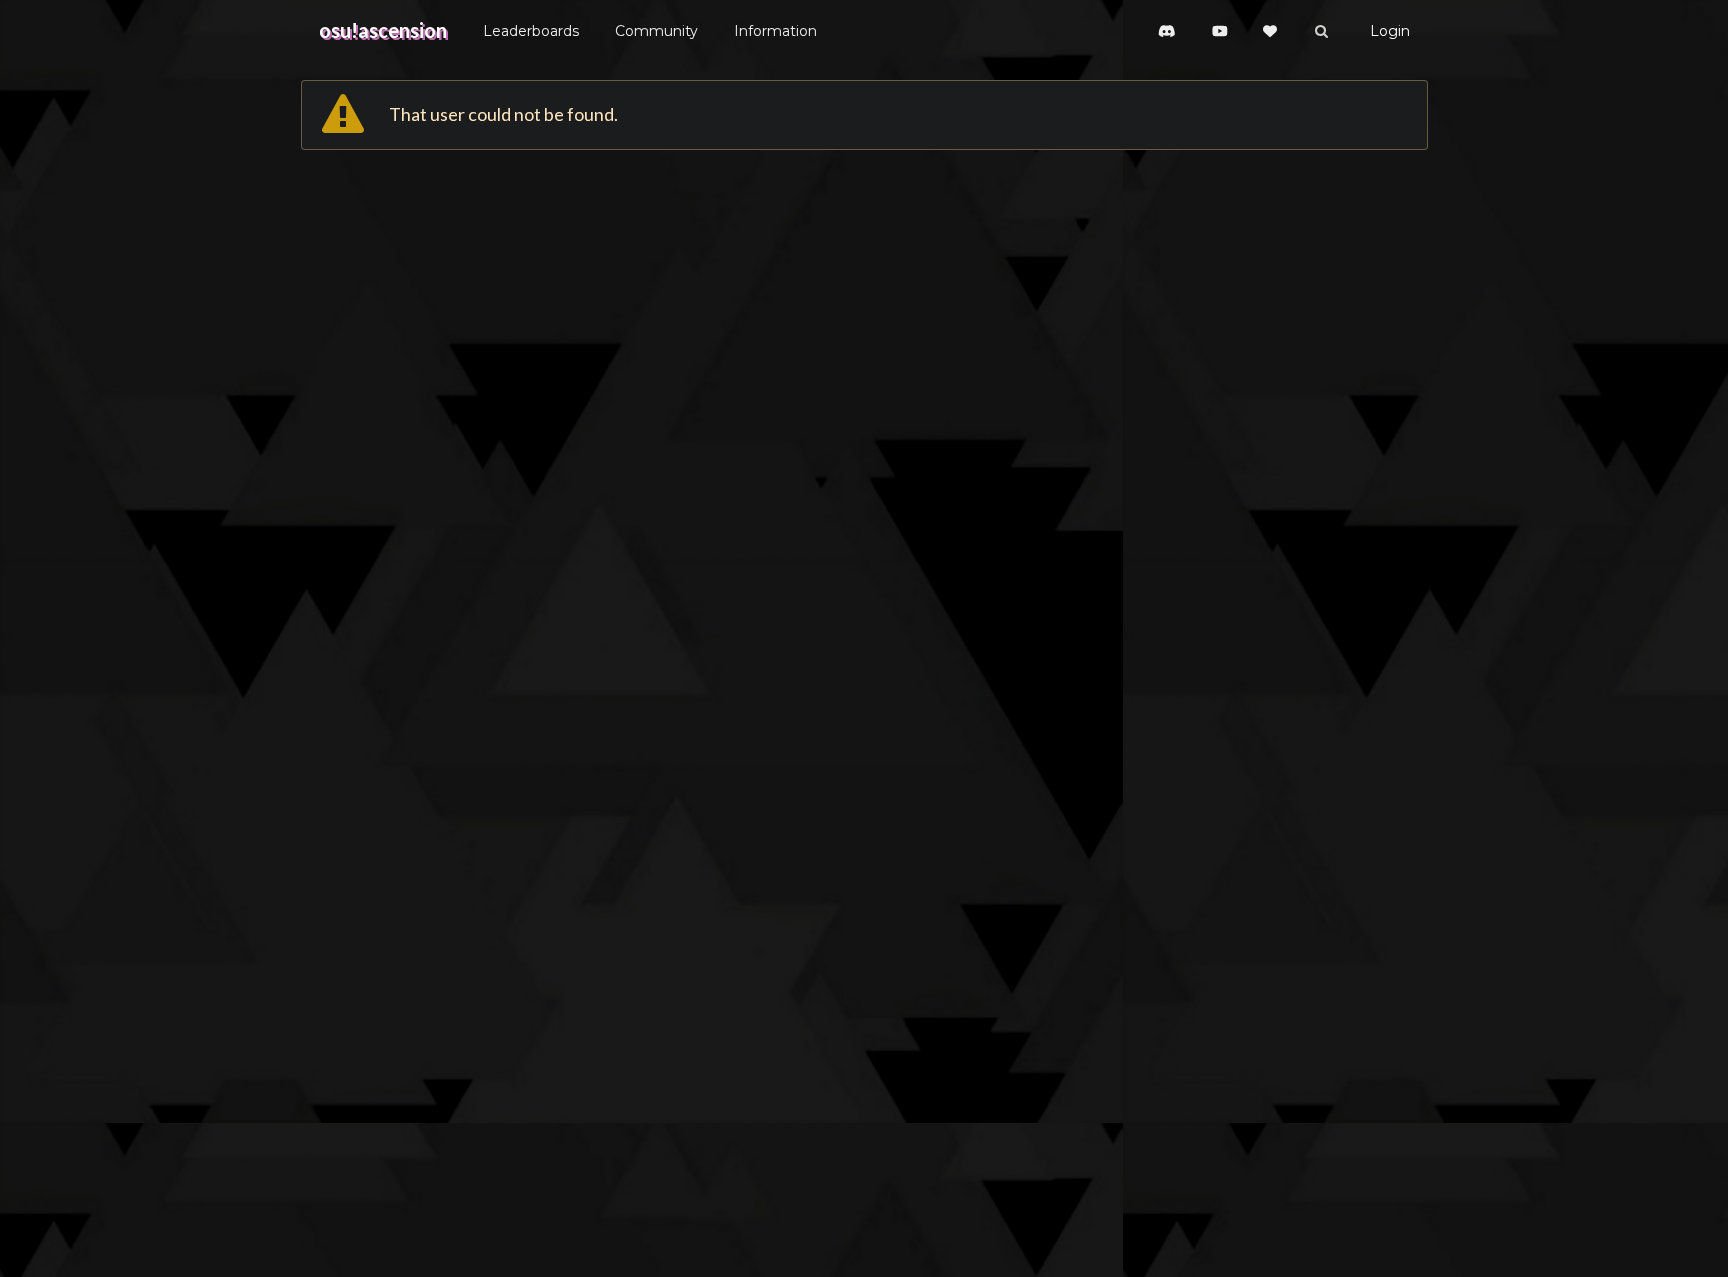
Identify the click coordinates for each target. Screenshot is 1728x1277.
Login (1390, 31)
